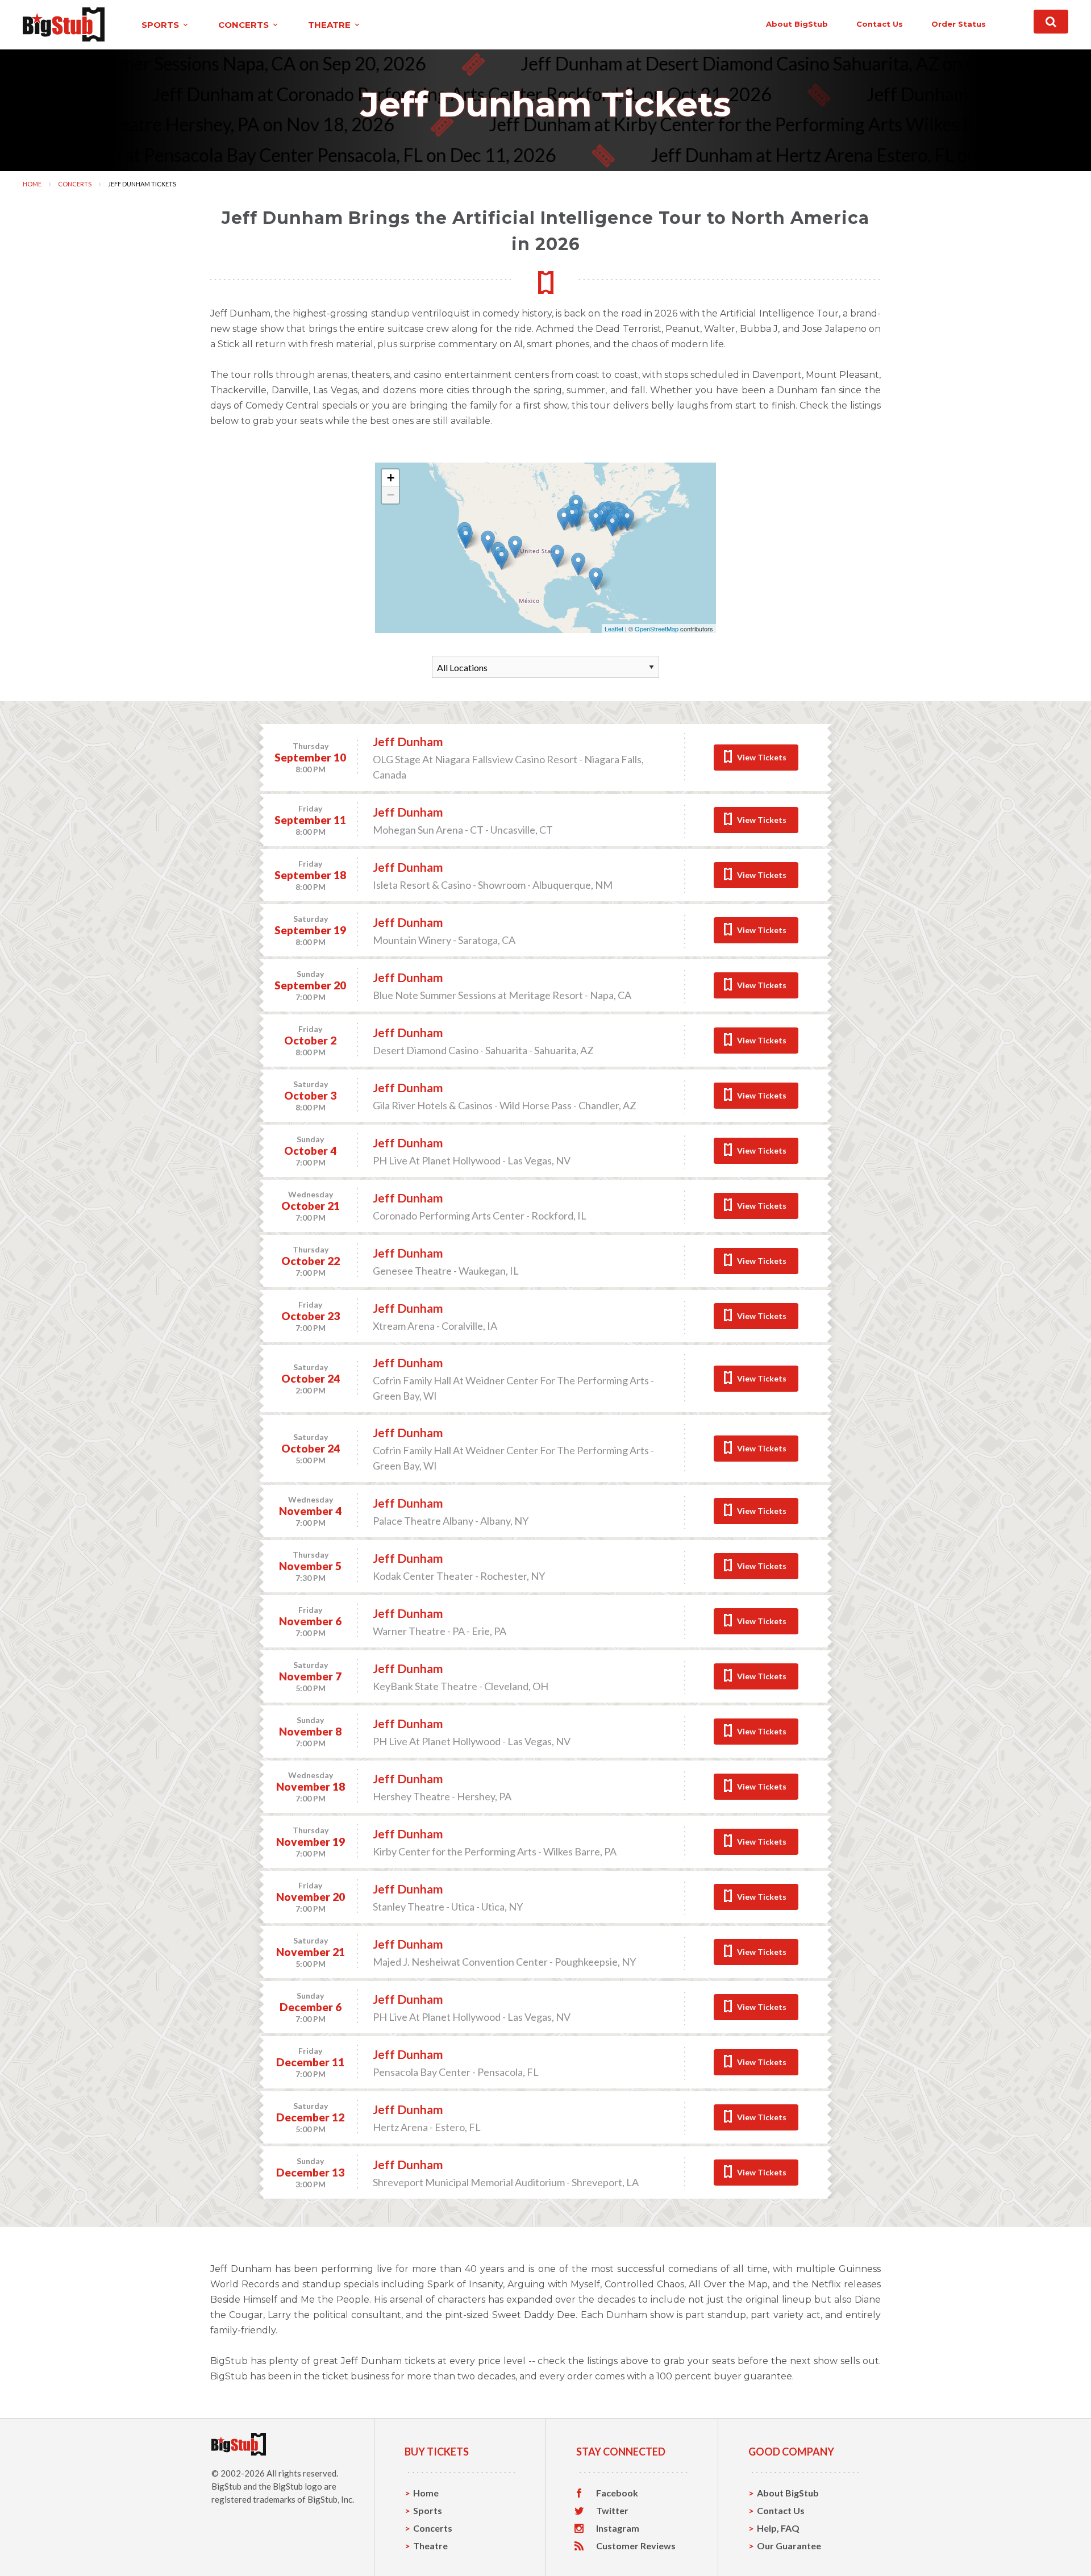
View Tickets (762, 757)
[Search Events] (1051, 22)
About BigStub (797, 24)
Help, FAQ (778, 2528)
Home (32, 184)
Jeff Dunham (408, 741)
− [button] (391, 495)
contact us (880, 24)
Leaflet (614, 629)
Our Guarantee (789, 2546)
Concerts (75, 184)
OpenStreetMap (657, 629)
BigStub (226, 2486)
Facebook (617, 2493)
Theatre (430, 2546)
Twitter (612, 2511)
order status (959, 24)
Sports (428, 2510)
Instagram (618, 2528)
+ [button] (391, 478)
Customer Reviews (636, 2546)
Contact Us (781, 2510)
